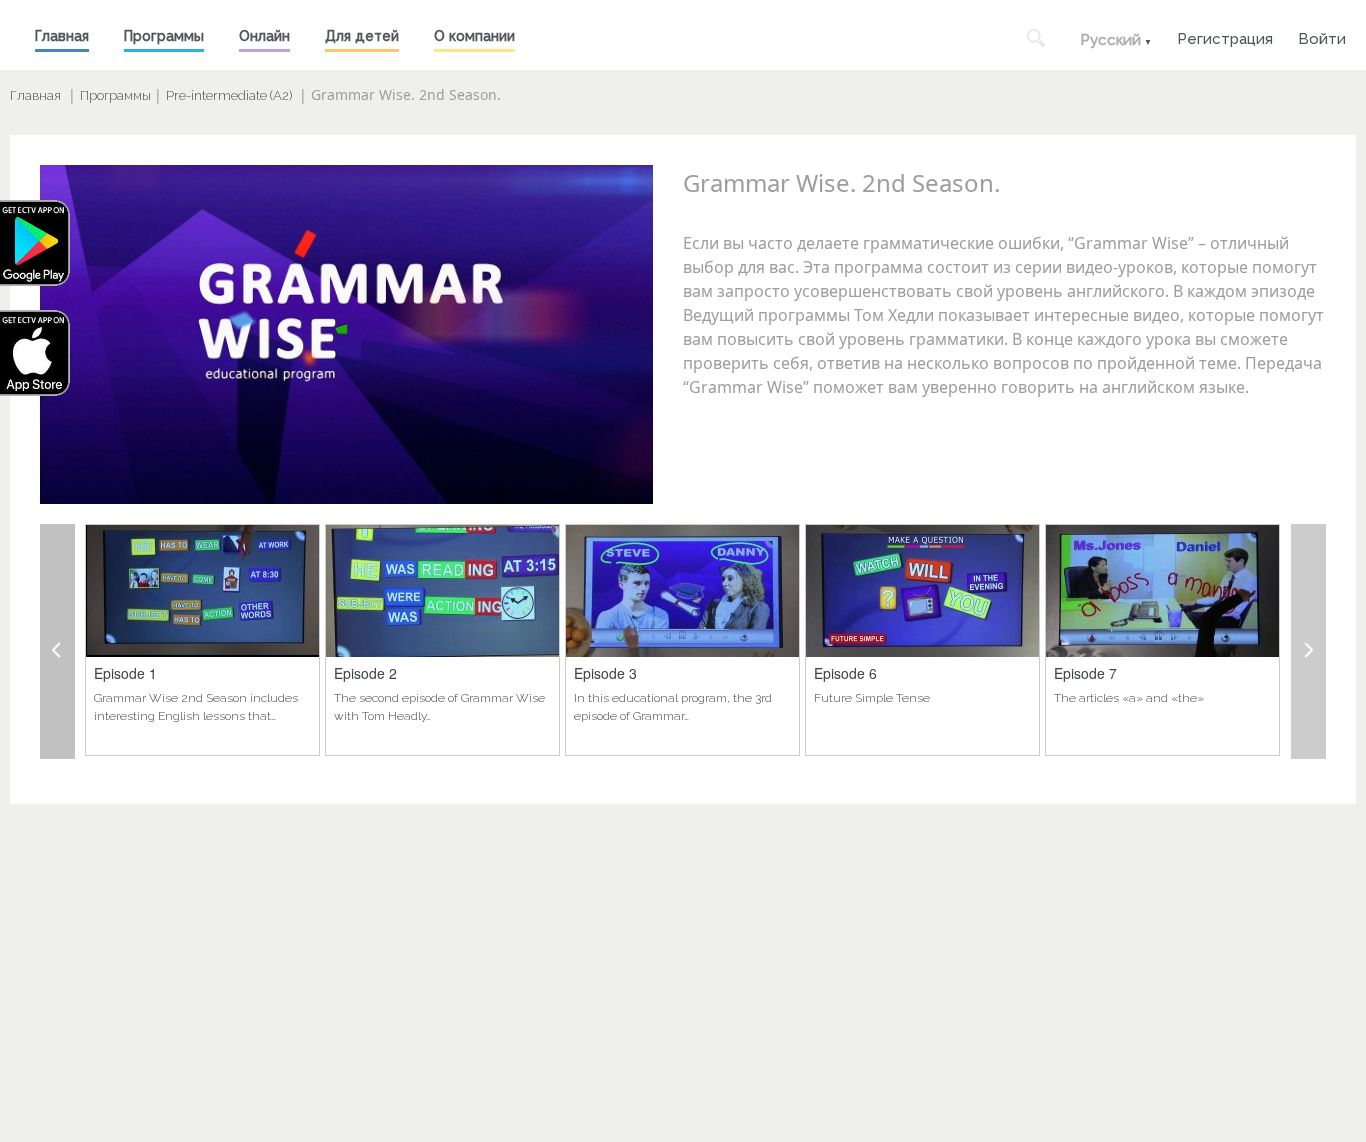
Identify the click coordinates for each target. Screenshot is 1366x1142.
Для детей (362, 36)
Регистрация (1225, 36)
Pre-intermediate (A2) (229, 95)
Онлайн (264, 36)
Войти (1322, 36)
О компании (474, 36)
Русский (1110, 40)
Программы (164, 36)
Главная (62, 36)
